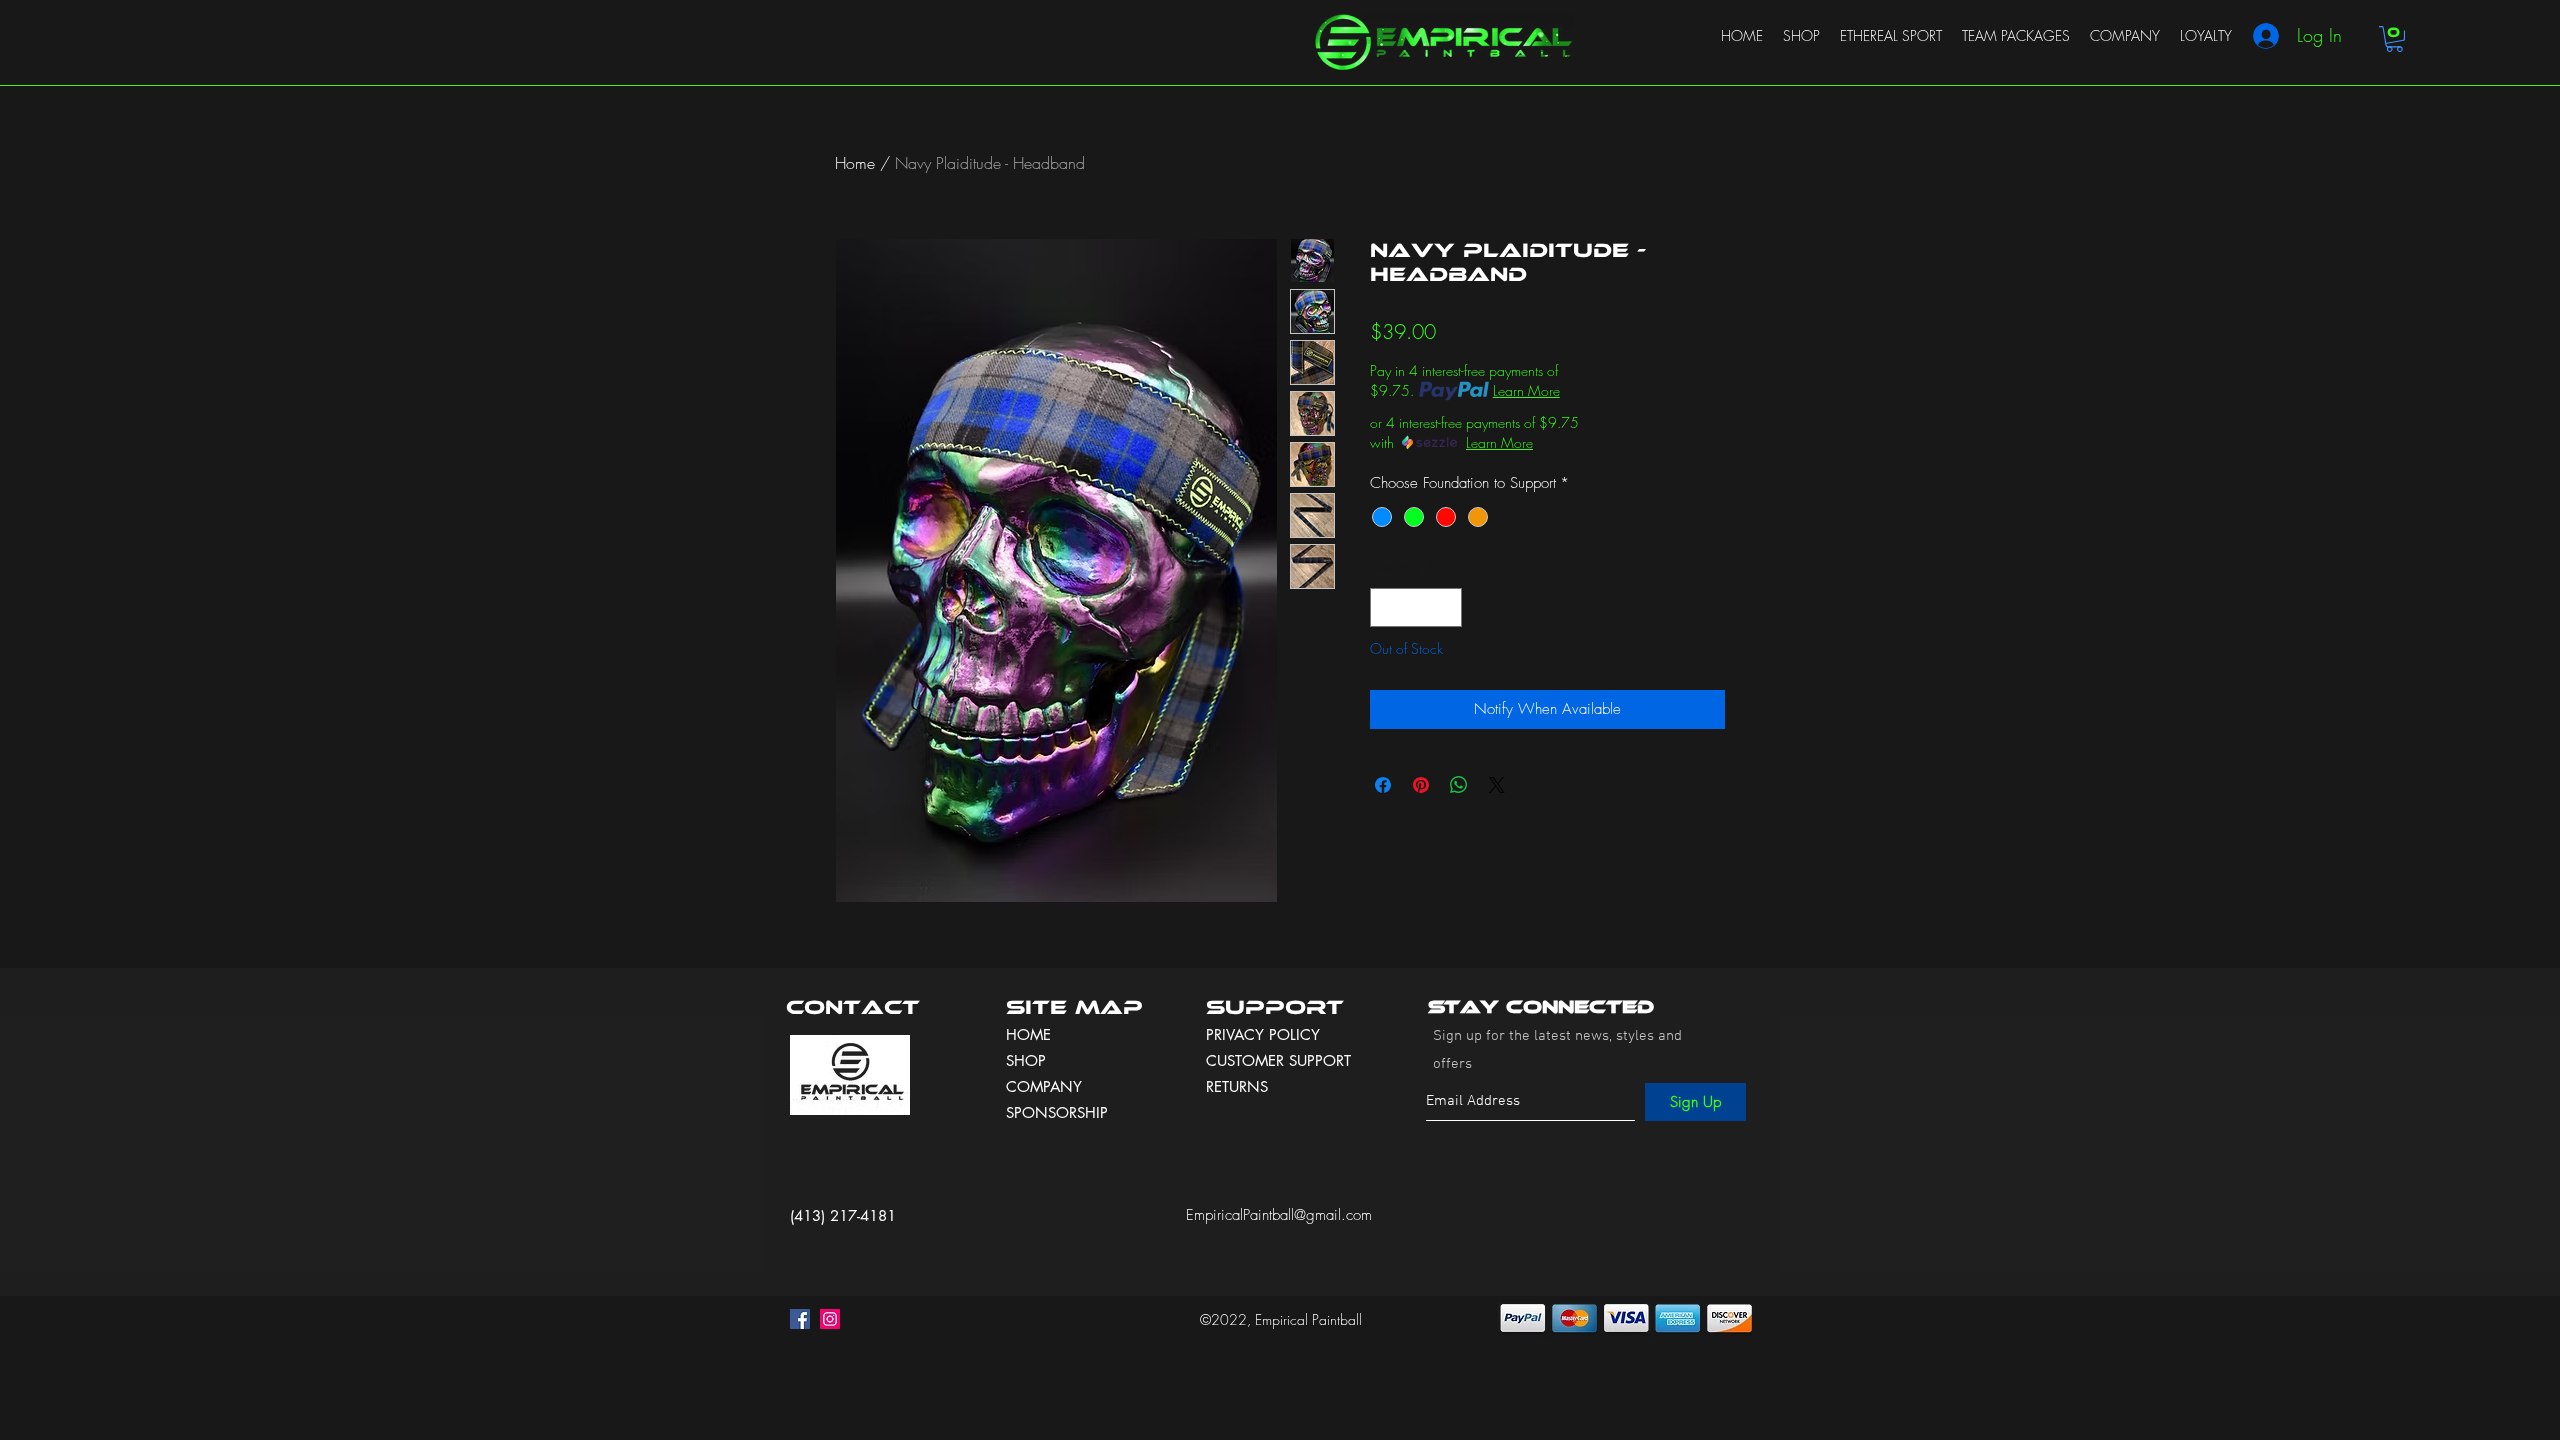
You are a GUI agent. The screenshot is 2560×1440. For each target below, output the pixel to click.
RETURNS (1237, 1086)
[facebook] (800, 1319)
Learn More (1526, 390)
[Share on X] (1497, 785)
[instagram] (830, 1319)
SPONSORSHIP (1057, 1112)
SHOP (1026, 1060)
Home (855, 163)
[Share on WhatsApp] (1459, 785)
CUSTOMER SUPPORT (1278, 1060)
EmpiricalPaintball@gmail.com (1279, 1215)
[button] (2394, 39)
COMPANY (1044, 1086)
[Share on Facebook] (1383, 785)
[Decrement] (1386, 607)
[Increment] (1446, 607)
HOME (1028, 1034)
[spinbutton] (1416, 607)
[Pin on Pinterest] (1421, 785)
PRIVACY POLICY (1265, 1034)
